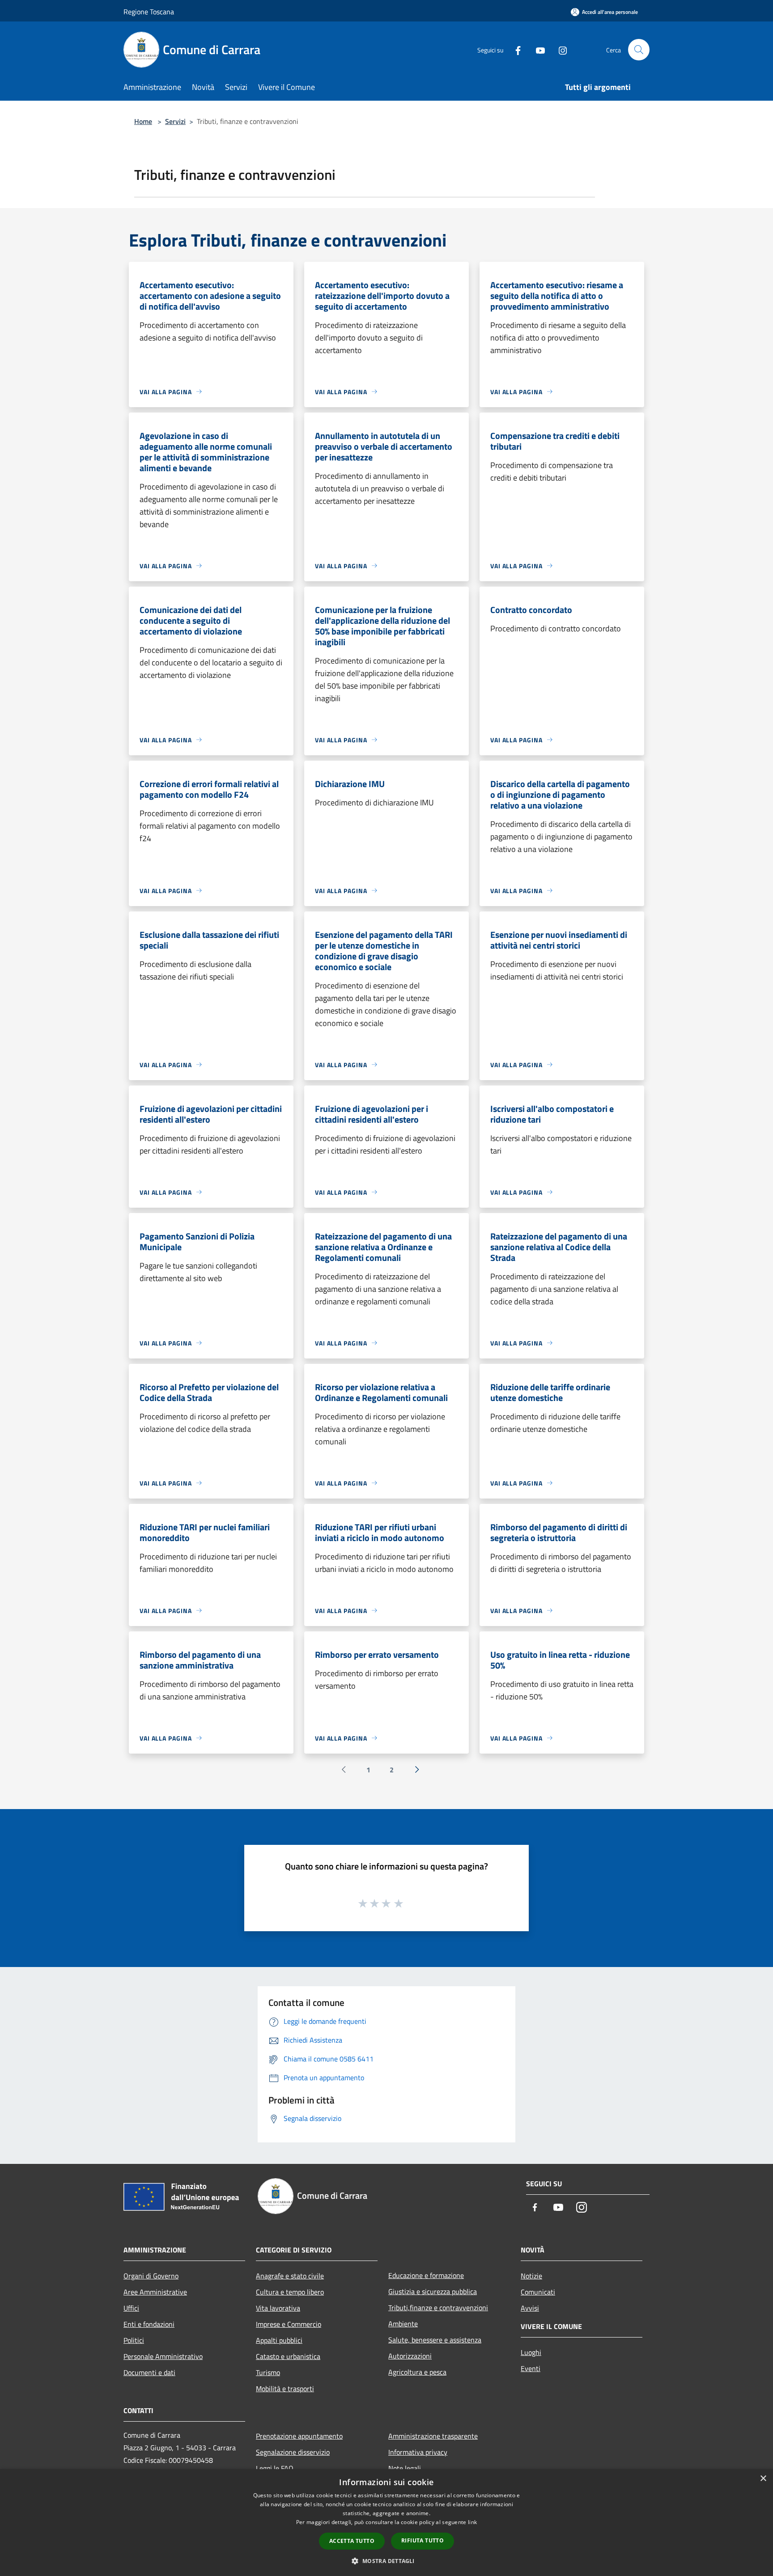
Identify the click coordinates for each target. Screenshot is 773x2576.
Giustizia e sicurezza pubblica (433, 2291)
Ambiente (403, 2324)
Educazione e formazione (426, 2275)
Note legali (405, 2468)
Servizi (175, 121)
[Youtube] (537, 49)
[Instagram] (559, 49)
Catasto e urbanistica (288, 2356)
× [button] (763, 2479)
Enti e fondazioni (149, 2324)
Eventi (531, 2368)
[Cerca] (639, 50)
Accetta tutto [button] (352, 2541)
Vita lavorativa (278, 2308)
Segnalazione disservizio (293, 2452)
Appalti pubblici (279, 2340)
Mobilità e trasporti (285, 2389)
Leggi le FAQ (275, 2468)
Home (143, 121)
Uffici (131, 2308)
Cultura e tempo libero (290, 2292)
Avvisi (530, 2308)
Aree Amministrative (155, 2292)
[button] (386, 2561)
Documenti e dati (149, 2372)
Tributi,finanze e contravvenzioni (438, 2308)
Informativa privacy (418, 2452)
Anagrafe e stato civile (290, 2276)
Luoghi (531, 2352)
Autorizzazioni (410, 2356)
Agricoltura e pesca (417, 2372)
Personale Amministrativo (163, 2356)
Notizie (531, 2276)
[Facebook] (514, 49)
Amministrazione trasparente (433, 2436)
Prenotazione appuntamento (299, 2436)
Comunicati (538, 2292)
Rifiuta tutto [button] (423, 2540)
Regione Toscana (149, 12)
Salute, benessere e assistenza (435, 2340)
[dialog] (386, 2523)
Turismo (268, 2372)
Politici (134, 2340)
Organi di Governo (151, 2276)
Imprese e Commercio (289, 2324)
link (472, 2522)
